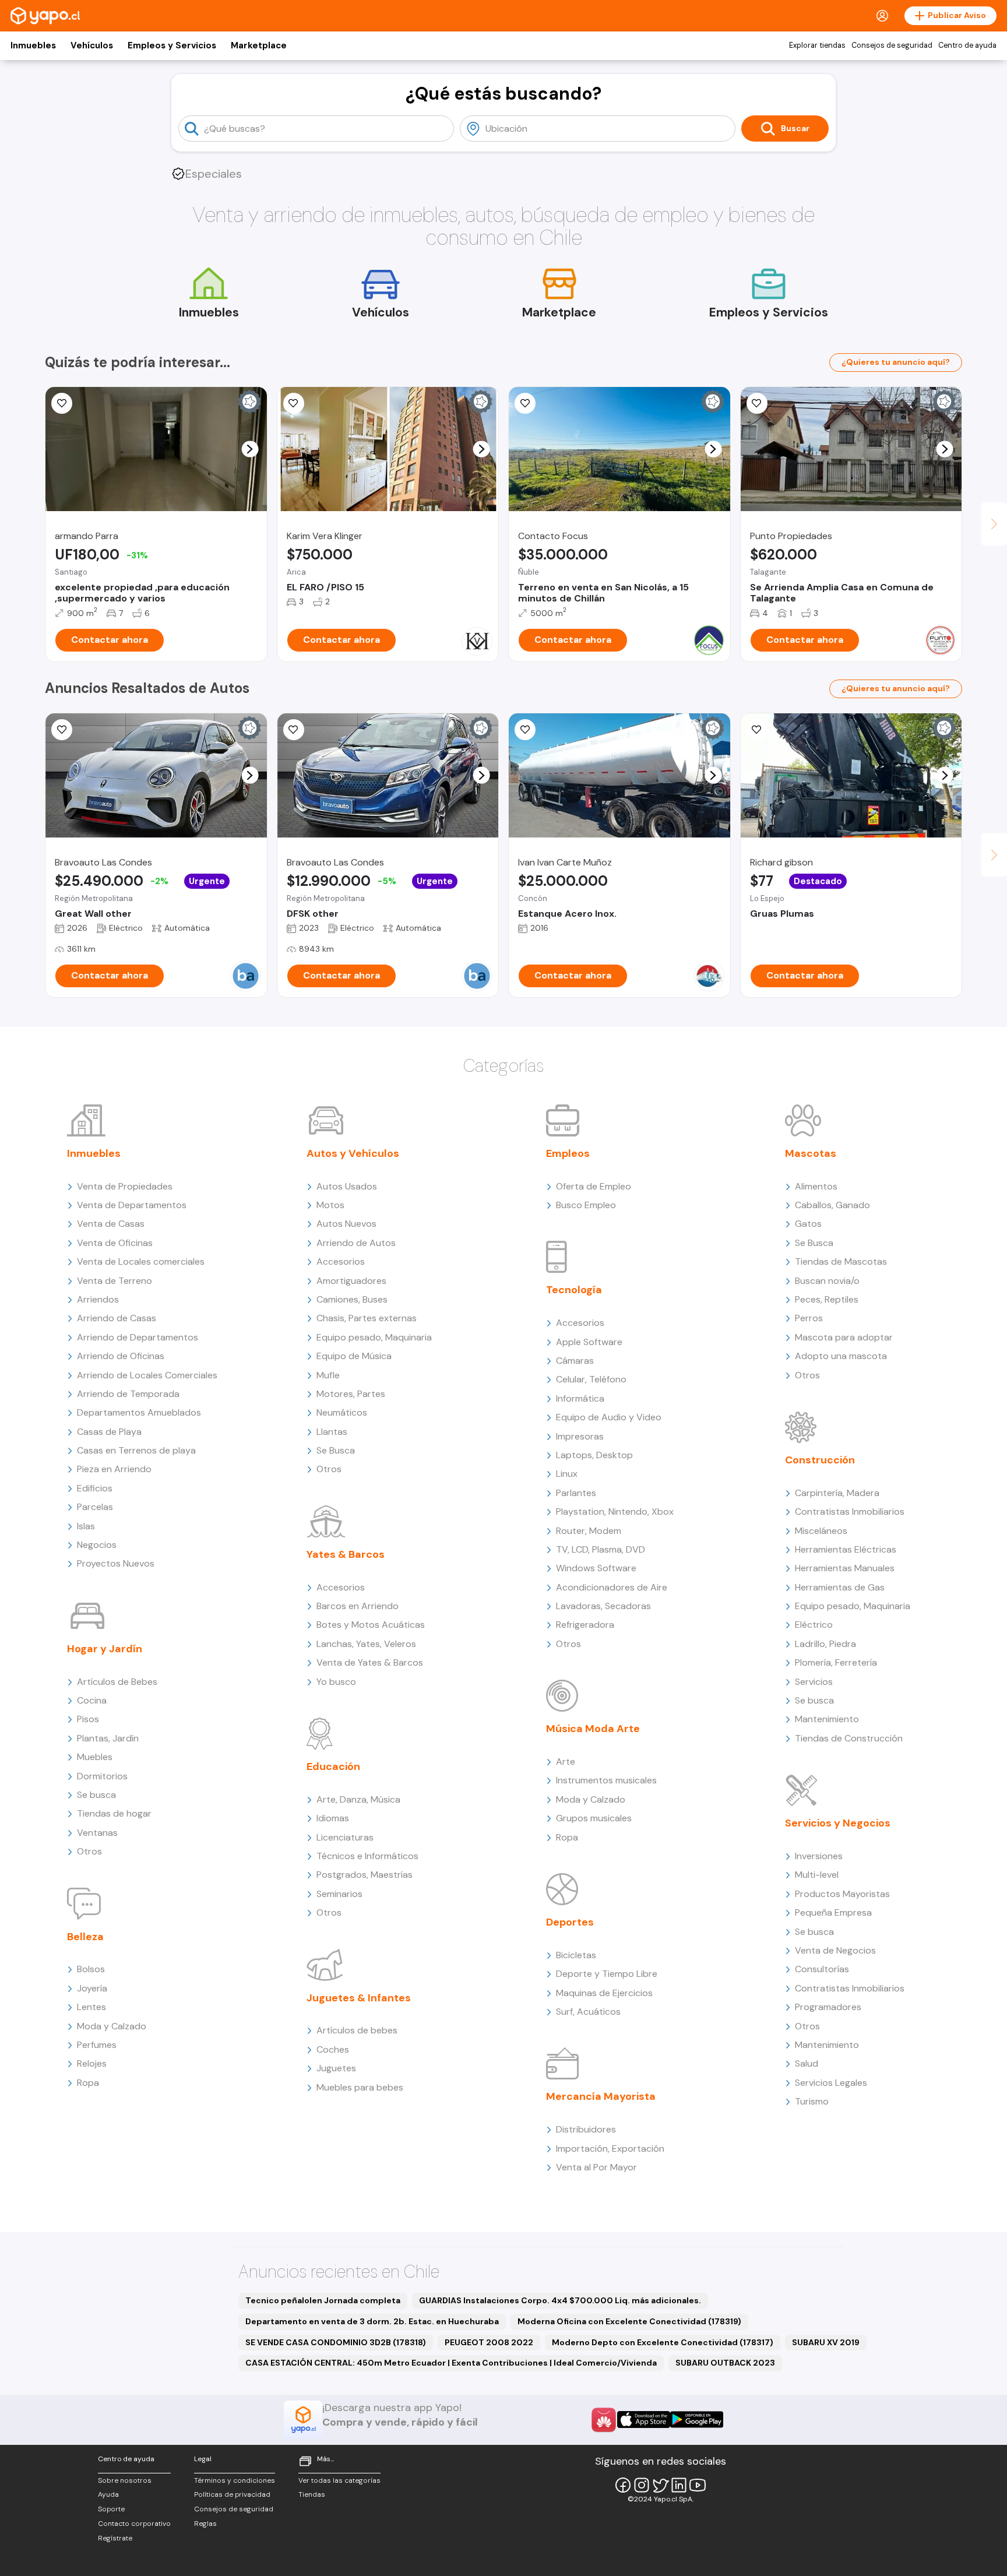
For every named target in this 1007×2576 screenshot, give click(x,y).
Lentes (91, 2007)
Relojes (92, 2063)
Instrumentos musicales (606, 1780)
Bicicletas (576, 1955)
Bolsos (91, 1969)
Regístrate (115, 2538)
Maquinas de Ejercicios (604, 1993)
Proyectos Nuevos (116, 1563)
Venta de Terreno (115, 1281)
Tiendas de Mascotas (841, 1261)
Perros (809, 1318)
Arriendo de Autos (356, 1243)
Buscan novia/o (827, 1281)
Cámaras (575, 1361)
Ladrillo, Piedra (825, 1644)
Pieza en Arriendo (114, 1469)
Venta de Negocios (835, 1950)
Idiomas (333, 1818)
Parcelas (95, 1507)
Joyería (92, 1988)
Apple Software (589, 1342)
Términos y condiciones (235, 2480)
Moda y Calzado (112, 2026)
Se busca (96, 1795)
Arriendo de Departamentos (138, 1337)
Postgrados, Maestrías (365, 1875)
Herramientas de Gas (840, 1587)
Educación (333, 1766)
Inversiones (819, 1856)
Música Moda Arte (593, 1729)
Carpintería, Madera (837, 1493)
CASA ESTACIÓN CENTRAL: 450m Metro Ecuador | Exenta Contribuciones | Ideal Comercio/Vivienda (451, 2363)
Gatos (808, 1224)
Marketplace (259, 45)
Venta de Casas (111, 1224)
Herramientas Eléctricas (846, 1549)
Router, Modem (589, 1531)
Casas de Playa (109, 1432)
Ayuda (108, 2494)
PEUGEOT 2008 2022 (489, 2342)
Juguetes (336, 2068)
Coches (333, 2049)
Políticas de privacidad (232, 2494)
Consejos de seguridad (892, 45)
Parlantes (576, 1493)
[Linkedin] (679, 2485)
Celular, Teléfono (591, 1379)
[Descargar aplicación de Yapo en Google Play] (697, 2420)
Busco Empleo (586, 1205)
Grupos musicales (594, 1818)
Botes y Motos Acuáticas (371, 1625)
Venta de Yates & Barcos (370, 1662)
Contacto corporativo (134, 2524)
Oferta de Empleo (594, 1186)
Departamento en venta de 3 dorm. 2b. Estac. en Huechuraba (372, 2321)
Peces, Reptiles (827, 1299)
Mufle (328, 1375)
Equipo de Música (354, 1356)
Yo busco (336, 1682)
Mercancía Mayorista (601, 2096)
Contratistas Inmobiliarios (850, 1512)
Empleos (568, 1153)
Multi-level (817, 1875)
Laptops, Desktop (594, 1455)
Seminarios (339, 1894)
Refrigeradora (585, 1625)
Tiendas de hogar (114, 1813)
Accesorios (341, 1261)
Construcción (820, 1460)
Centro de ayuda (967, 45)
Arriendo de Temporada (128, 1394)
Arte (566, 1762)
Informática (580, 1398)
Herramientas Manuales (845, 1568)
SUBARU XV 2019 (826, 2342)
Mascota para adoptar (844, 1337)
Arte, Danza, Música (358, 1799)
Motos (330, 1205)
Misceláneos (821, 1531)
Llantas (332, 1432)
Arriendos (98, 1299)
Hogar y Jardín (105, 1649)
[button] (250, 449)
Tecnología (574, 1290)
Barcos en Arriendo (358, 1606)
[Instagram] (642, 2485)
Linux (567, 1474)
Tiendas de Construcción (849, 1738)
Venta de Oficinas (115, 1243)
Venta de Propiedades (125, 1186)
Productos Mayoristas (842, 1894)
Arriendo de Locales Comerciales (147, 1375)
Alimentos (816, 1186)
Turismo (812, 2101)
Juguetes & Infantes (359, 1998)
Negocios (97, 1545)
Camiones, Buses (352, 1299)
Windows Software (596, 1568)
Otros (89, 1851)
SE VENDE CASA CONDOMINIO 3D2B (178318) (336, 2342)
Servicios (814, 1682)
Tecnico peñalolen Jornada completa (323, 2300)
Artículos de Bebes (117, 1682)
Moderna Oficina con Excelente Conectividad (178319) (629, 2321)
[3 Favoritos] (294, 403)
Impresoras (580, 1436)
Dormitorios (102, 1776)
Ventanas (97, 1833)
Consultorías (822, 1969)
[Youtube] (698, 2485)
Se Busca (336, 1450)
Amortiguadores (351, 1281)
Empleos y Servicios (172, 45)
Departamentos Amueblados (139, 1412)
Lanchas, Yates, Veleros (366, 1644)
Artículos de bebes (357, 2030)
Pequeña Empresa (833, 1912)
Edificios (95, 1488)
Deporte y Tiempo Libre (607, 1974)
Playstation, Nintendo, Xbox (615, 1512)
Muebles (95, 1757)
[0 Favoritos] (62, 403)
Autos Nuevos (346, 1224)
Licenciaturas (345, 1837)
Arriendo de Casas (117, 1318)
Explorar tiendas (817, 45)
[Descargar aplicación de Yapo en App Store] (644, 2420)
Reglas (205, 2524)
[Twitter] (660, 2485)
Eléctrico (814, 1625)
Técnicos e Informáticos (367, 1856)
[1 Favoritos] (525, 403)
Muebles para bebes (360, 2087)
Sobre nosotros (125, 2480)
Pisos (88, 1719)
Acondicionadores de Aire (612, 1587)
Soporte (111, 2509)
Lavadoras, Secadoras (603, 1606)
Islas (86, 1526)
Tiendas (312, 2494)
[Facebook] (623, 2485)
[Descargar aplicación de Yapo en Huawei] (604, 2420)
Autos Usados (347, 1186)
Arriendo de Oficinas (121, 1356)
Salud (807, 2063)
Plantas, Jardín (108, 1738)
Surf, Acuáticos (588, 2012)
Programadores (828, 2007)
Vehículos (92, 45)
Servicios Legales (831, 2083)
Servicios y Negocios (838, 1823)
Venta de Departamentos (132, 1205)
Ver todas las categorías (339, 2480)
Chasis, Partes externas (367, 1318)
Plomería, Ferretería (836, 1662)
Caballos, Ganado (832, 1205)
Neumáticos (342, 1412)
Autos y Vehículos (353, 1153)
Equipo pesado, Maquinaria (374, 1337)
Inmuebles (33, 45)
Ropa (88, 2083)
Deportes (570, 1922)
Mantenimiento (827, 1719)
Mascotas (811, 1153)
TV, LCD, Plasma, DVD (601, 1549)
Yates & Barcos (346, 1554)
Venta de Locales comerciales (141, 1261)
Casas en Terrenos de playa (136, 1450)
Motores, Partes (351, 1394)
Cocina (92, 1700)
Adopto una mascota (841, 1356)
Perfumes (97, 2045)
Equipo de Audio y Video (609, 1417)
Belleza (85, 1937)
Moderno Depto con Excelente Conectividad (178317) (663, 2342)
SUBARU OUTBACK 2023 (725, 2363)
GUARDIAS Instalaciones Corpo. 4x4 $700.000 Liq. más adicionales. (560, 2300)
